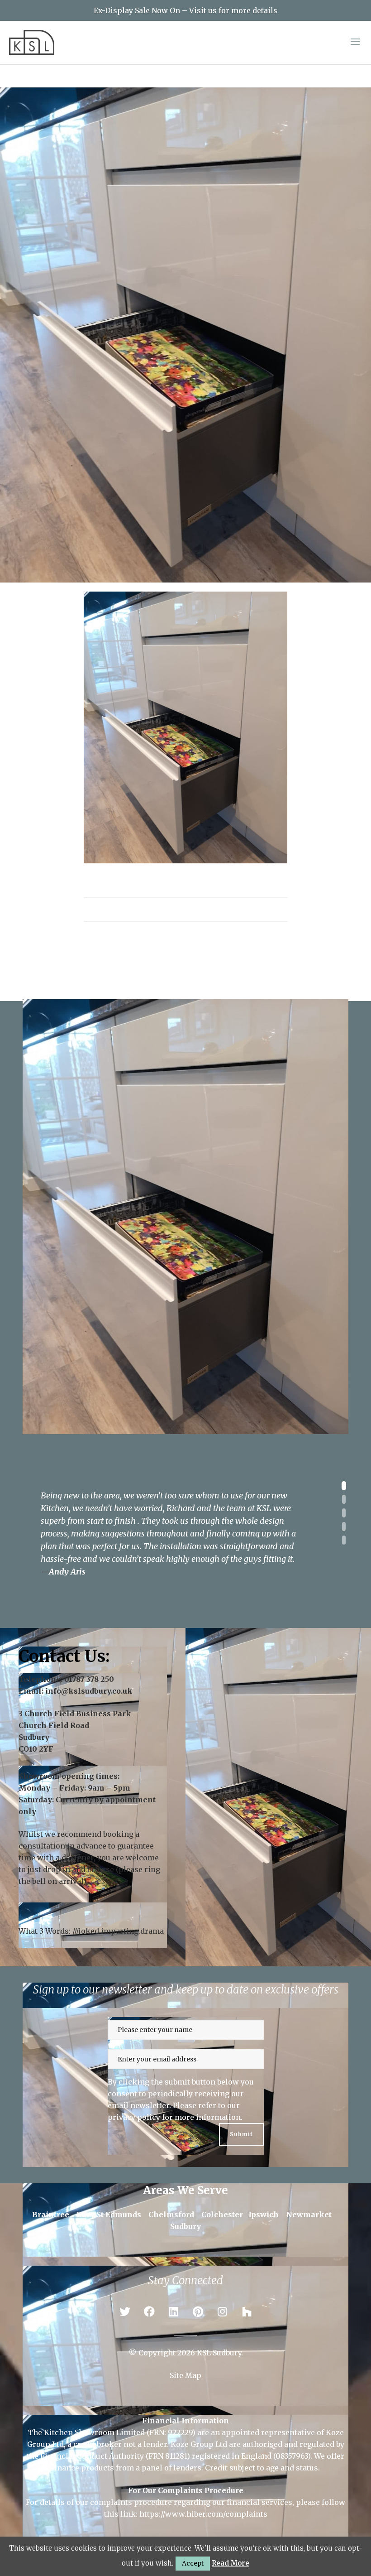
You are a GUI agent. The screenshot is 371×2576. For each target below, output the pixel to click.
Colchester (222, 2215)
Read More (231, 2563)
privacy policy (134, 2117)
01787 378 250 (89, 1679)
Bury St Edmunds (109, 2215)
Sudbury (185, 2226)
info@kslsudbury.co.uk (89, 1691)
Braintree (51, 2215)
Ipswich (264, 2215)
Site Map (185, 2375)
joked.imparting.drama (121, 1931)
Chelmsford (171, 2215)
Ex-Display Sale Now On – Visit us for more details (185, 10)
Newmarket (309, 2215)
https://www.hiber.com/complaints (203, 2514)
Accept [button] (193, 2563)
